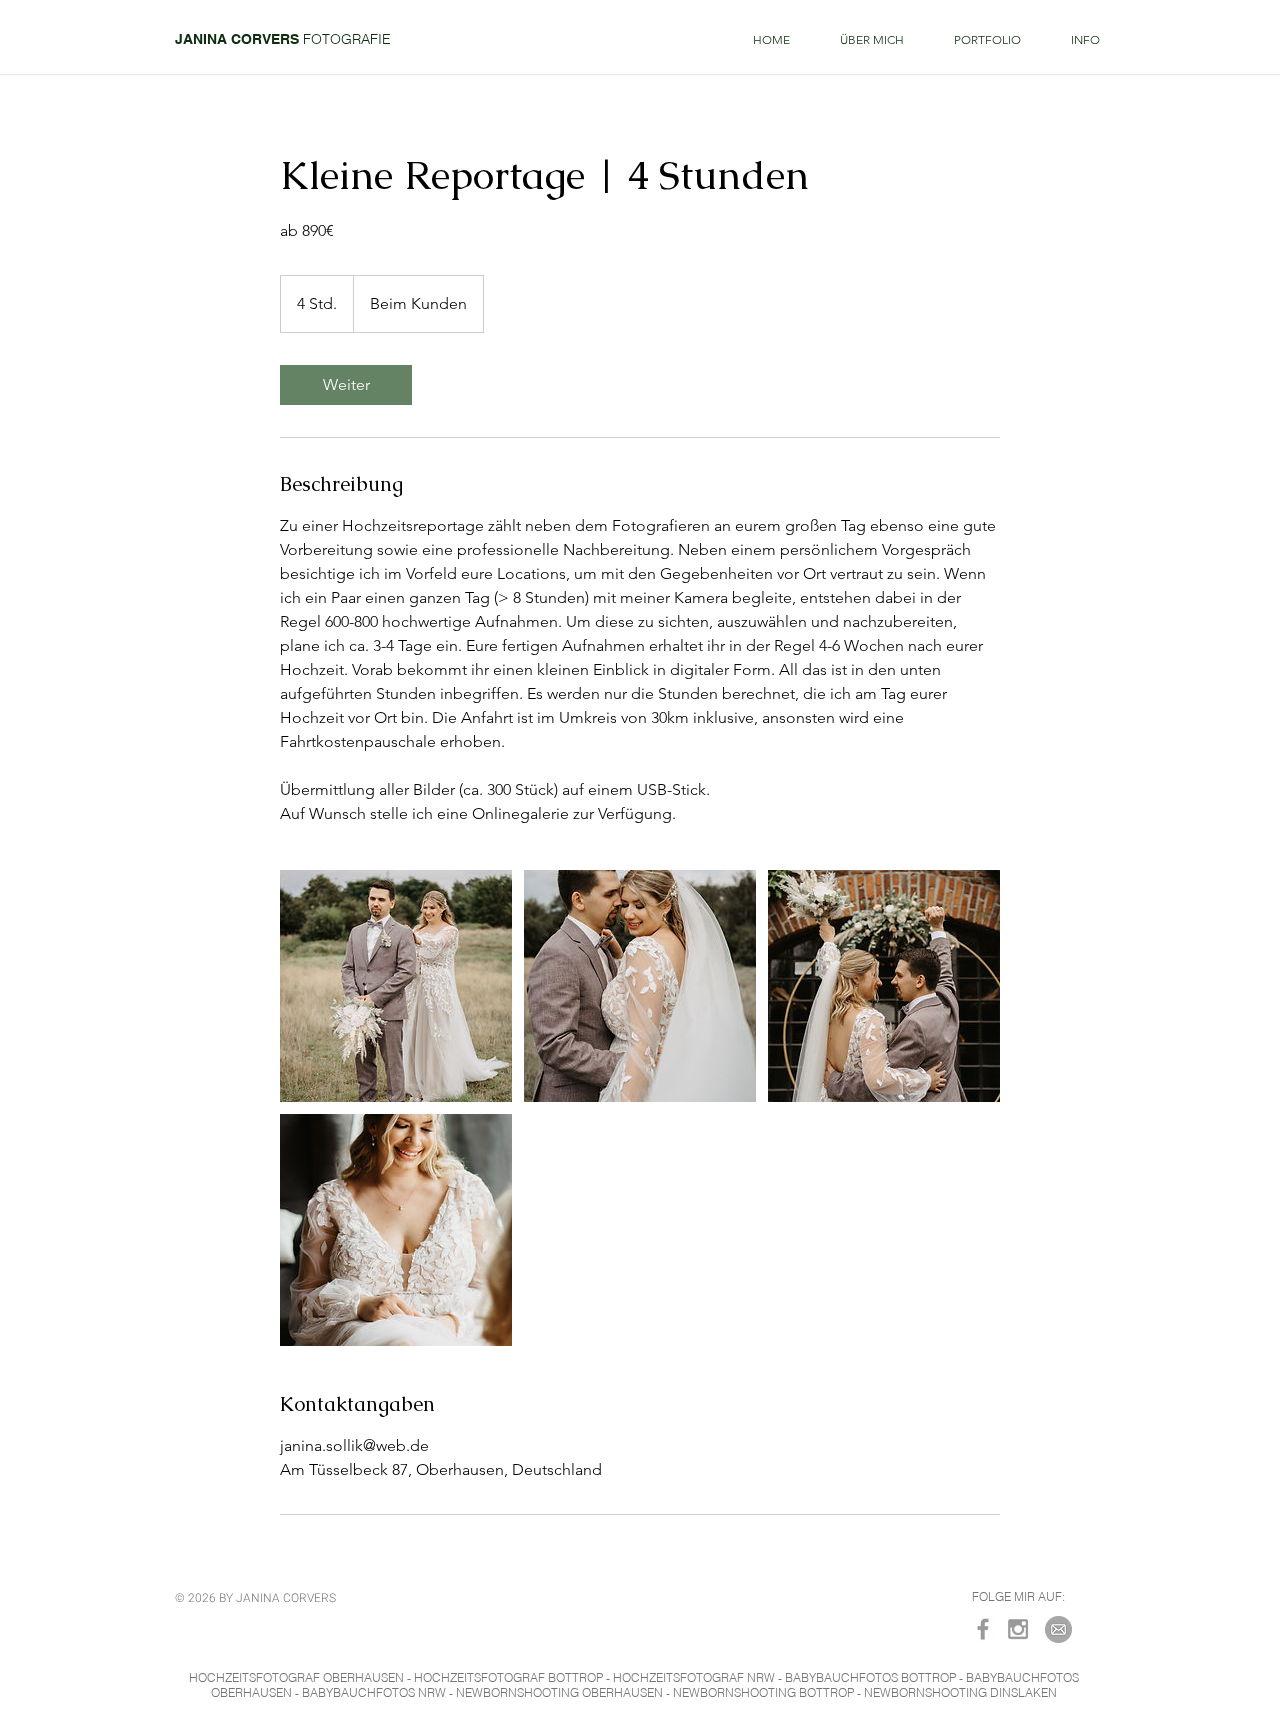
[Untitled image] (396, 986)
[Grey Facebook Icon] (983, 1629)
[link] (346, 385)
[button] (987, 39)
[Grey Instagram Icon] (1018, 1629)
